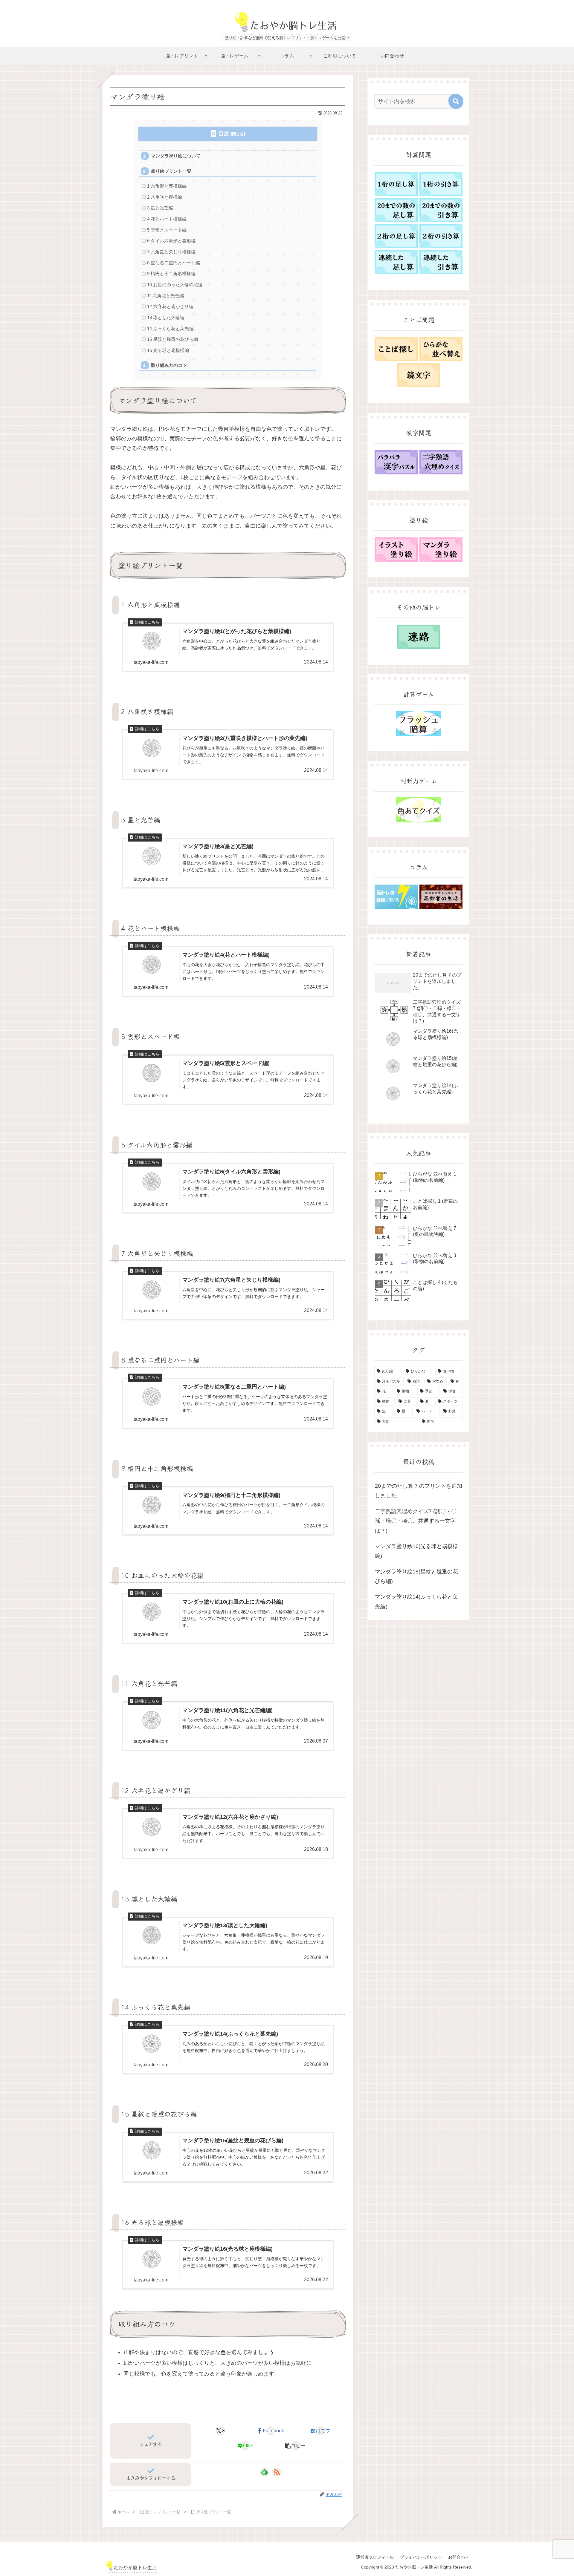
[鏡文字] (419, 375)
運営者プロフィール (375, 2557)
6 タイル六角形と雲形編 (171, 241)
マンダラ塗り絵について (176, 156)
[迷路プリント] (419, 637)
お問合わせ (459, 2557)
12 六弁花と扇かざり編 (170, 306)
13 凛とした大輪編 (166, 317)
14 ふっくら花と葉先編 (170, 328)
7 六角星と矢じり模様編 (171, 252)
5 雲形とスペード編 (167, 230)
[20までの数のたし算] (396, 210)
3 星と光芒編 (160, 208)
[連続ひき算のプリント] (441, 262)
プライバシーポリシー (421, 2557)
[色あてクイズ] (419, 810)
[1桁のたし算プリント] (396, 184)
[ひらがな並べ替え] (441, 349)
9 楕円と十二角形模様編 (171, 273)
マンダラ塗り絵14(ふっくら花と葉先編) (416, 1602)
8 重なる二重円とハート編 (174, 263)
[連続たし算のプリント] (396, 262)
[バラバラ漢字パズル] (396, 462)
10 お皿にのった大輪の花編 (175, 285)
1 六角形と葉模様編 (167, 186)
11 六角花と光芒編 (165, 296)
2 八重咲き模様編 (165, 197)
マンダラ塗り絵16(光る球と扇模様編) (416, 1551)
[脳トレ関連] (396, 897)
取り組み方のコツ (169, 365)
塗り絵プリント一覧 (171, 171)
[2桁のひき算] (441, 236)
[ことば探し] (396, 349)
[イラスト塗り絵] (396, 550)
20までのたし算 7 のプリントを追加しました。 (419, 1491)
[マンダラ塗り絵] (441, 550)
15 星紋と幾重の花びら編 (172, 339)
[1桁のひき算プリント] (441, 184)
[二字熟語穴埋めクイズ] (441, 462)
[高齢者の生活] (441, 897)
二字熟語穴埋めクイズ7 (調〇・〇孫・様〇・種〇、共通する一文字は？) (416, 1521)
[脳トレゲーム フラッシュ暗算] (419, 723)
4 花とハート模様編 (167, 219)
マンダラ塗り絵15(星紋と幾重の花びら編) (416, 1576)
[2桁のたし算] (396, 236)
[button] (295, 2446)
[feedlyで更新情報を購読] (265, 2472)
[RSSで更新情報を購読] (277, 2472)
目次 (224, 134)
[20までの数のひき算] (441, 210)
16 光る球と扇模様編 (168, 350)
